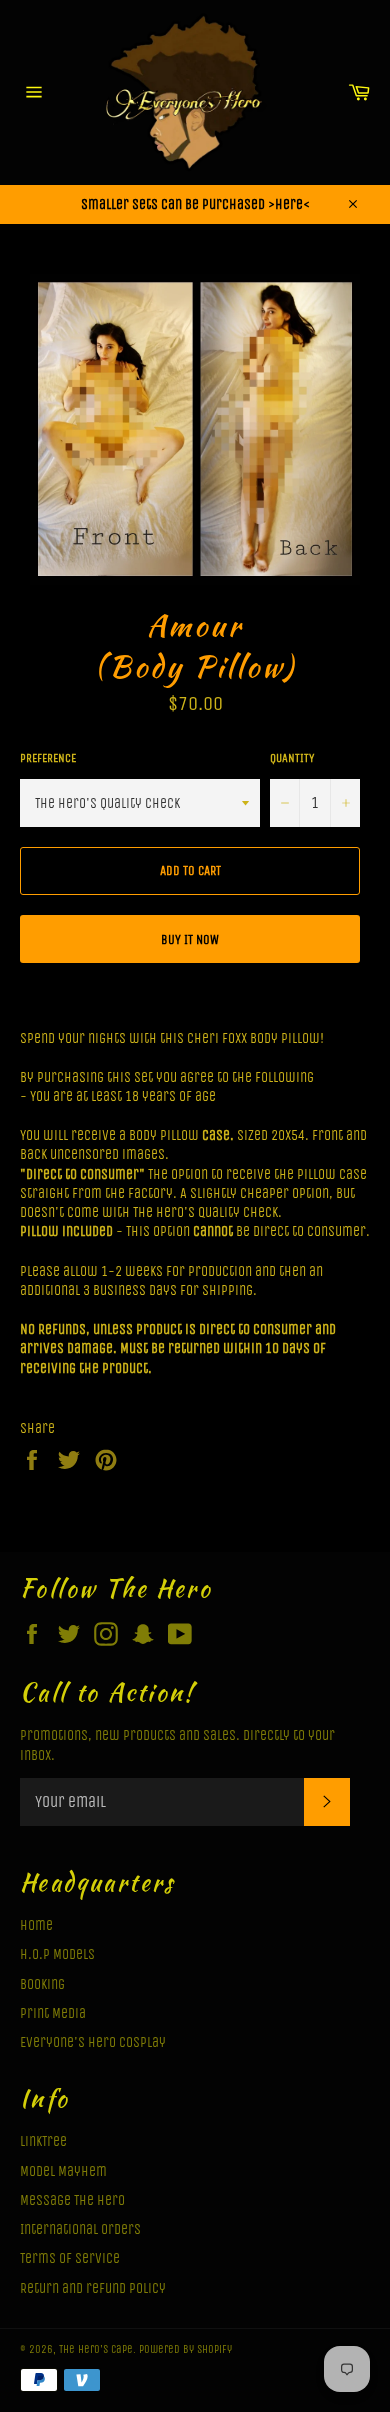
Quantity (292, 758)
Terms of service (70, 2258)
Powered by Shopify (185, 2349)
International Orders (80, 2229)
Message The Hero (72, 2200)
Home (36, 1925)
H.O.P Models (57, 1954)
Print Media (53, 2013)
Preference (48, 758)
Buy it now (190, 939)
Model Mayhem (63, 2171)
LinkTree (43, 2141)
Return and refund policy (93, 2288)
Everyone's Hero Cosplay (93, 2042)
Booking (42, 1984)
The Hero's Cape (96, 2349)
